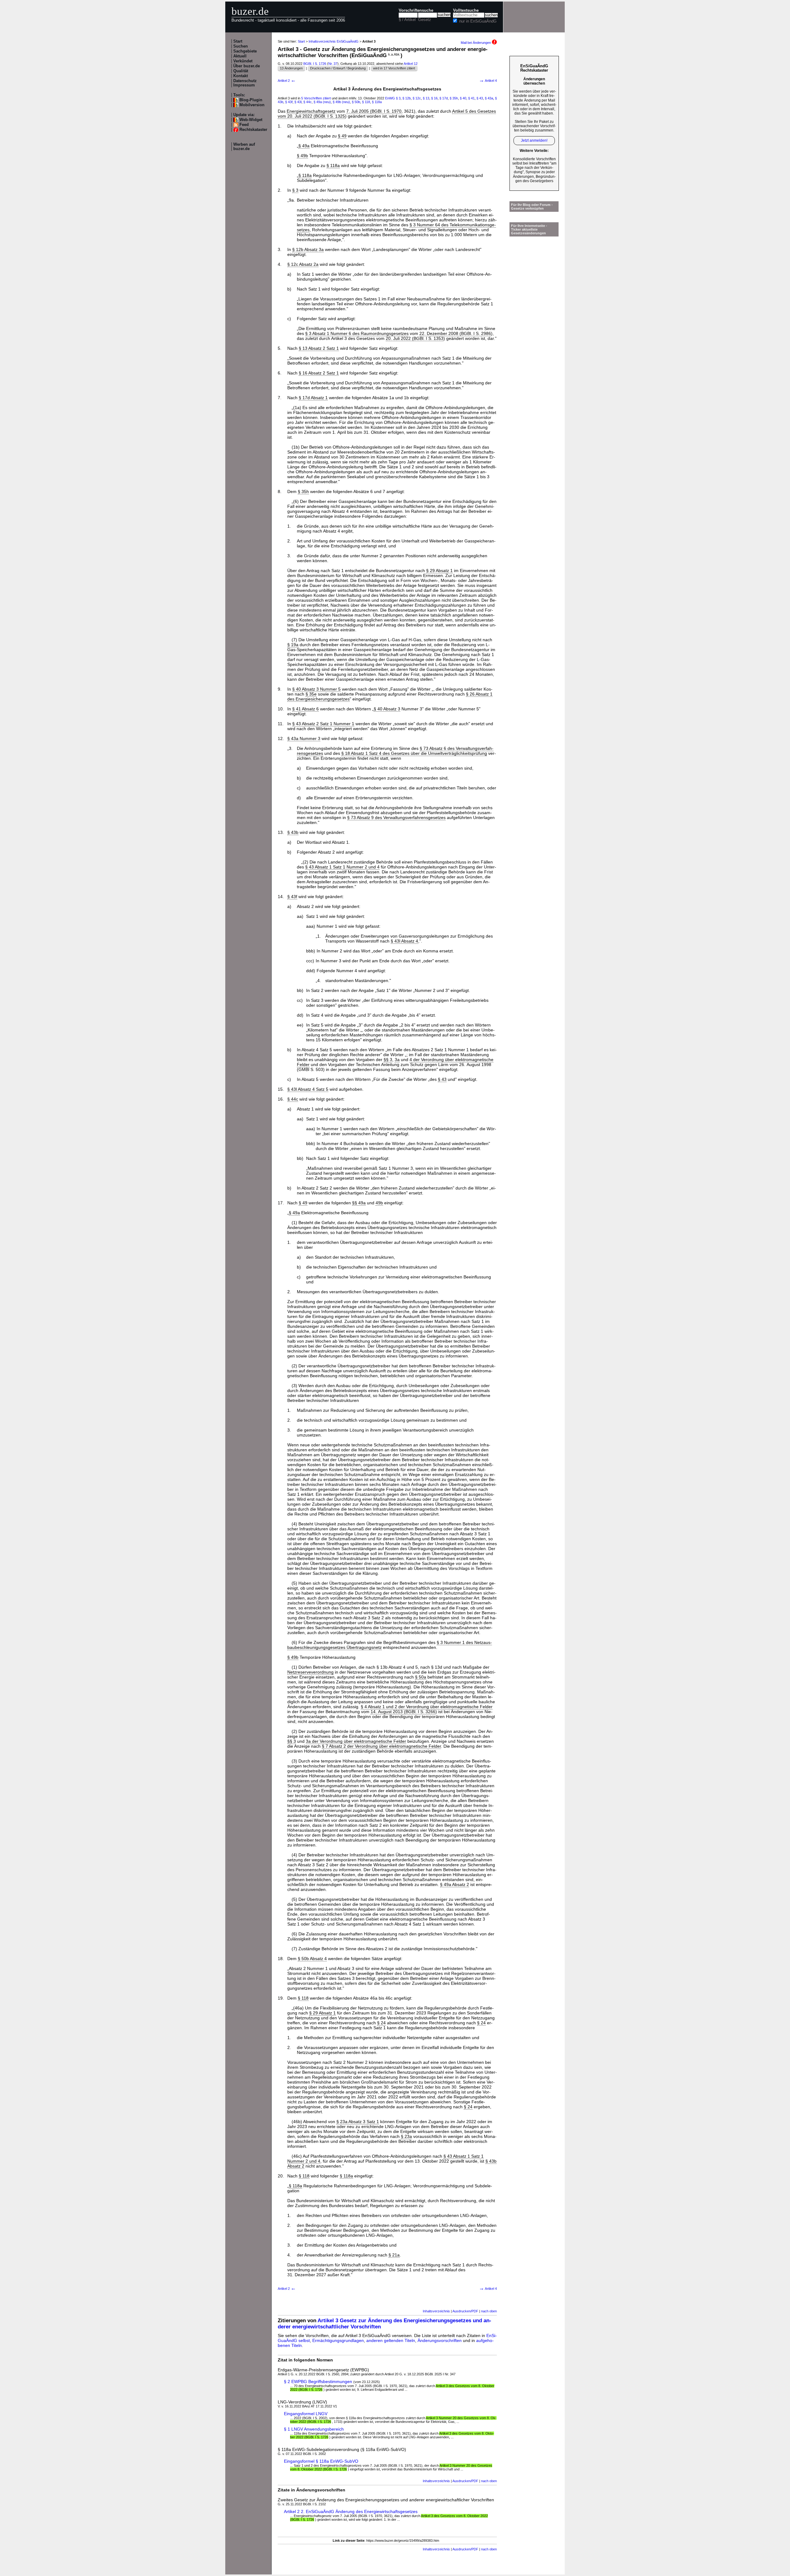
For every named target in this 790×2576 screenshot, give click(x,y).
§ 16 (434, 98)
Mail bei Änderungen (476, 43)
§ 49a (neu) (322, 102)
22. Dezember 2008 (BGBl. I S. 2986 (455, 333)
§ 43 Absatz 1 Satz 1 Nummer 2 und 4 (342, 867)
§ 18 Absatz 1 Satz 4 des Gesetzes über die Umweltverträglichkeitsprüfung (414, 753)
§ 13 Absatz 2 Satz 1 (319, 348)
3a (397, 1060)
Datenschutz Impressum (245, 83)
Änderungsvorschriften (440, 2340)
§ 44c (308, 102)
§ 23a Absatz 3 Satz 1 (358, 2122)
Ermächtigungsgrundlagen (338, 2340)
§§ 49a (359, 1203)
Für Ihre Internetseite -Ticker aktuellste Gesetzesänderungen (529, 229)
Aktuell (240, 56)
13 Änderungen (291, 68)
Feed (244, 125)
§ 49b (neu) (341, 102)
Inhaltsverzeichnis (436, 2311)
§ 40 (463, 98)
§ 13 (426, 98)
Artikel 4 (488, 81)
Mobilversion (252, 105)
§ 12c (417, 98)
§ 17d (444, 98)
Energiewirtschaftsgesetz (311, 111)
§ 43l (298, 102)
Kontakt (241, 76)
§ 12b (407, 98)
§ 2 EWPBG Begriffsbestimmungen (318, 2382)
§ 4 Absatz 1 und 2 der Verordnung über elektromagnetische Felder (427, 1707)
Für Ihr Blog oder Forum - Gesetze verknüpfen (532, 207)
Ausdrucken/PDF (465, 2311)
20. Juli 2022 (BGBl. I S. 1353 (415, 338)
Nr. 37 (333, 64)
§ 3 (398, 98)
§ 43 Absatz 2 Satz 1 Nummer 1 (323, 724)
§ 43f (289, 102)
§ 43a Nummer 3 (304, 738)
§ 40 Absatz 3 (387, 709)
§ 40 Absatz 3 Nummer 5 (316, 689)
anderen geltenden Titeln (391, 2340)
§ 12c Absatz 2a (303, 264)
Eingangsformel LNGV (306, 2414)
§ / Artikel (407, 20)
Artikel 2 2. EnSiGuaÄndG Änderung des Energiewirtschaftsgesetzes (351, 2511)
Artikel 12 (411, 64)
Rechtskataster (253, 130)
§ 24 (381, 2023)
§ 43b (293, 832)
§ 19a (293, 645)
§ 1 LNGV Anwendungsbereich (314, 2429)
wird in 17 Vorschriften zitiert (394, 68)
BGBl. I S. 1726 (315, 64)
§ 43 (480, 98)
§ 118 (366, 102)
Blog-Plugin (251, 100)
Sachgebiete (245, 51)
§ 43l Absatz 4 (404, 941)
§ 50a (421, 1677)
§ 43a (489, 98)
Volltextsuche (466, 10)
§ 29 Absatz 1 (439, 571)
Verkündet (243, 61)
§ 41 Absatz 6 (306, 709)
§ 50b (356, 102)
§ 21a (394, 2255)
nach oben (489, 2311)
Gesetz (425, 20)
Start (238, 41)
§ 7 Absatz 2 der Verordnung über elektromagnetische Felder (381, 1746)
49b (379, 1203)
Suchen (241, 46)
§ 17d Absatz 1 (313, 398)
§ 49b (302, 156)
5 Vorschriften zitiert (316, 98)
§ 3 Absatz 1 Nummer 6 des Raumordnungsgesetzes (357, 333)
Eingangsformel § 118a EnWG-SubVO (321, 2461)
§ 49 (342, 136)
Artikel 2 (287, 81)
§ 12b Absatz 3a (308, 249)
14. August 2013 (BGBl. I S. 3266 (403, 1712)
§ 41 (471, 98)
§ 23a (406, 2136)
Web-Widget (251, 120)
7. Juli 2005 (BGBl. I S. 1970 (374, 111)
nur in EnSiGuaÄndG (478, 21)
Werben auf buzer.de (244, 147)
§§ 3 (388, 1060)
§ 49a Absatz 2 (455, 1884)
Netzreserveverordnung (310, 1672)
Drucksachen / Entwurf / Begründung (338, 68)
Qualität (241, 71)
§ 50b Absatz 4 (312, 1959)
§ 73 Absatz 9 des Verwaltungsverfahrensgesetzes (396, 818)
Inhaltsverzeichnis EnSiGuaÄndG (334, 41)
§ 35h (454, 98)
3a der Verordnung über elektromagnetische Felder (356, 1741)
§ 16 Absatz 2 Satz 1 (319, 373)
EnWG (390, 98)
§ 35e (311, 694)
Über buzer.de (247, 66)
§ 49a (304, 146)
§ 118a (377, 102)
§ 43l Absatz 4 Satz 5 (308, 1089)
